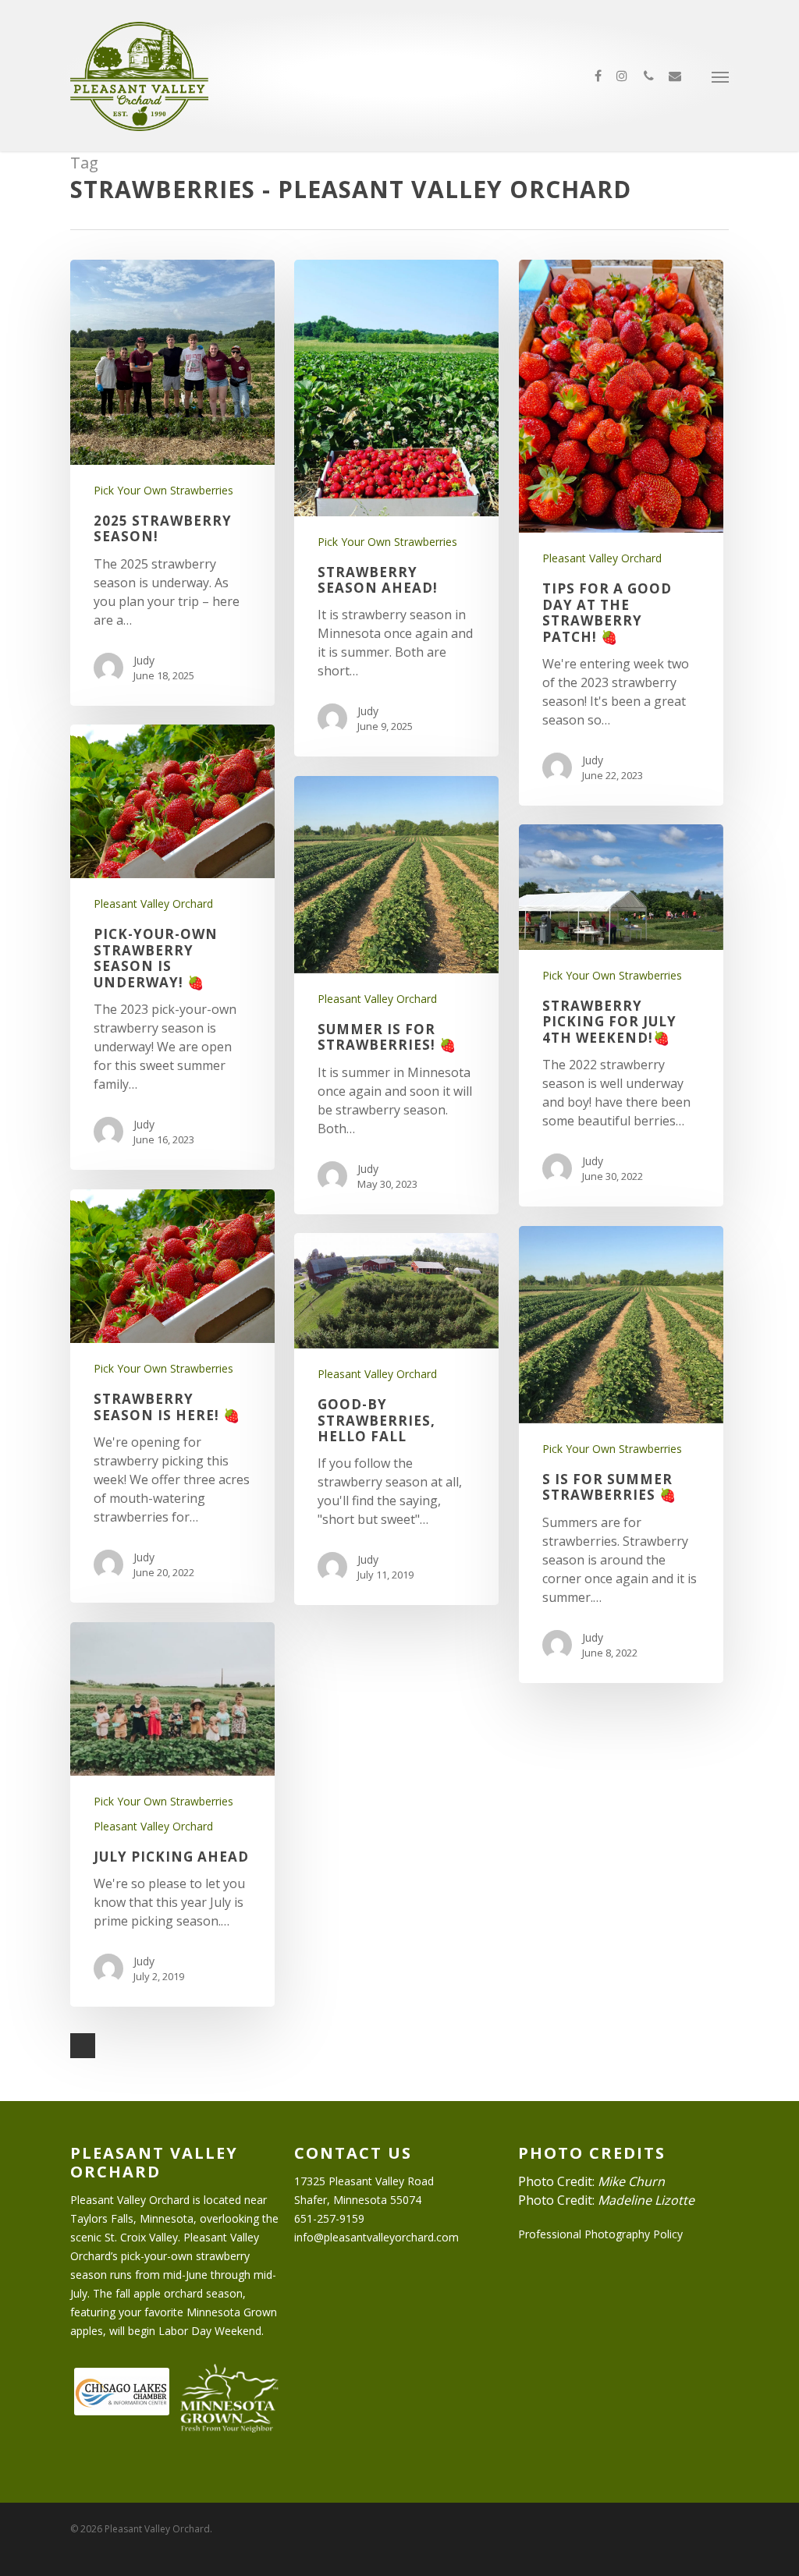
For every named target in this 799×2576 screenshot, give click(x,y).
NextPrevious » (83, 2046)
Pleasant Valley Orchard (602, 558)
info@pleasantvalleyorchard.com (376, 2237)
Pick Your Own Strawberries (163, 490)
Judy (144, 660)
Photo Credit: (591, 2181)
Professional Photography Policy (600, 2234)
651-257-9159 (329, 2218)
